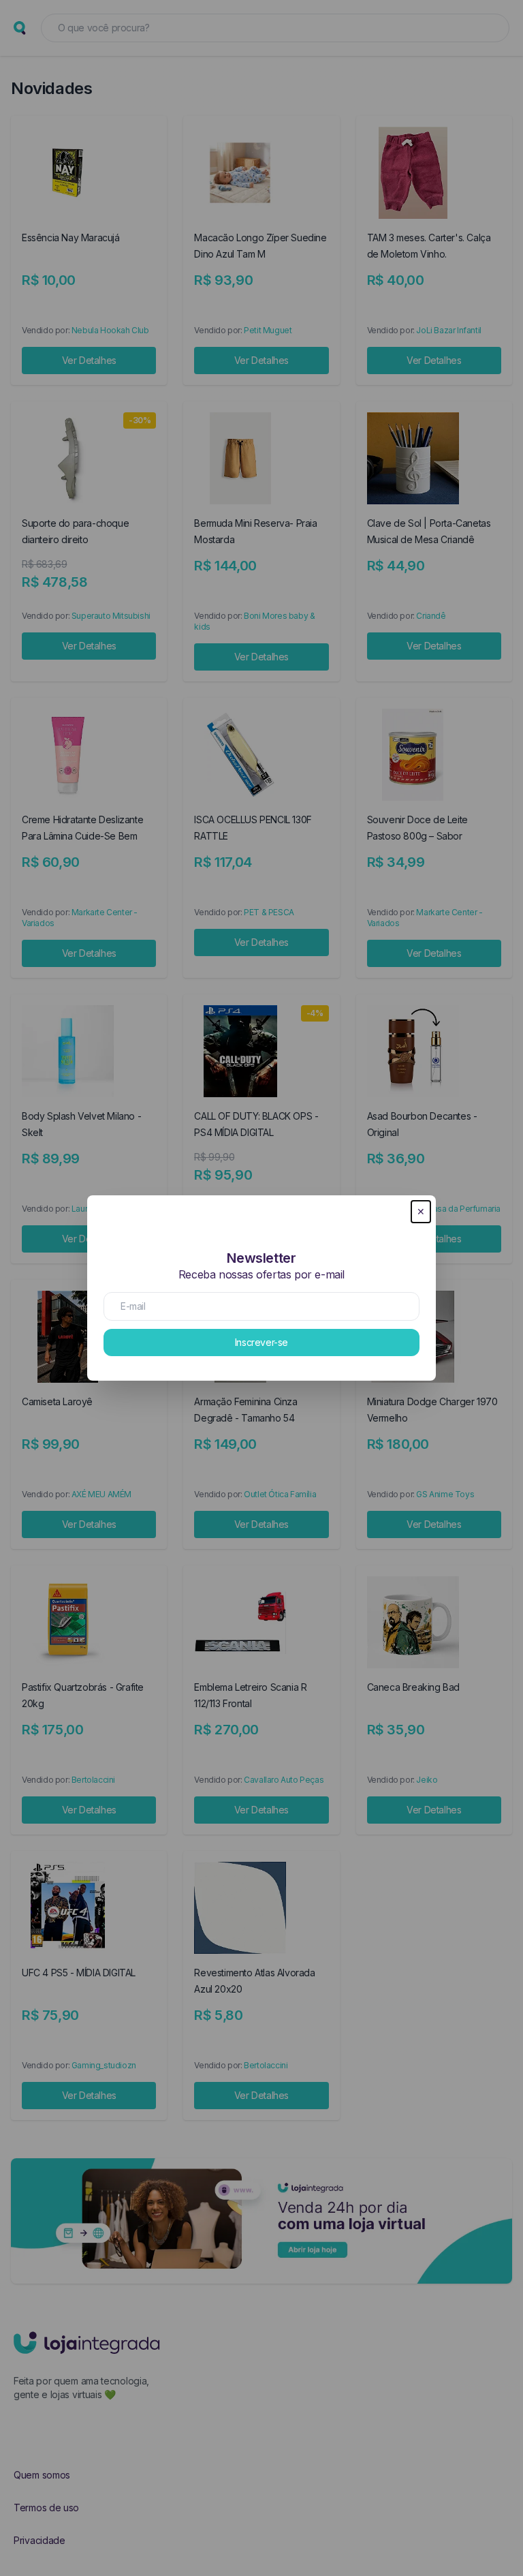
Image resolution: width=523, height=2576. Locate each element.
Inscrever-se (261, 1342)
